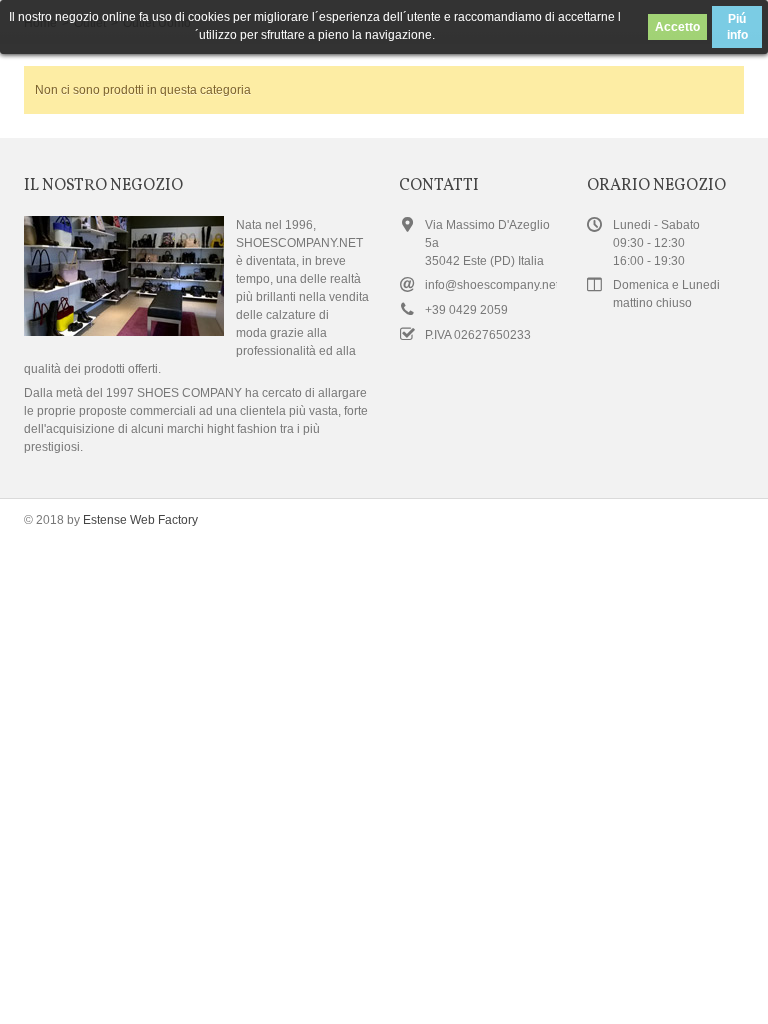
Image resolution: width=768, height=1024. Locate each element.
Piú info (737, 27)
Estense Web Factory (140, 520)
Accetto (677, 27)
